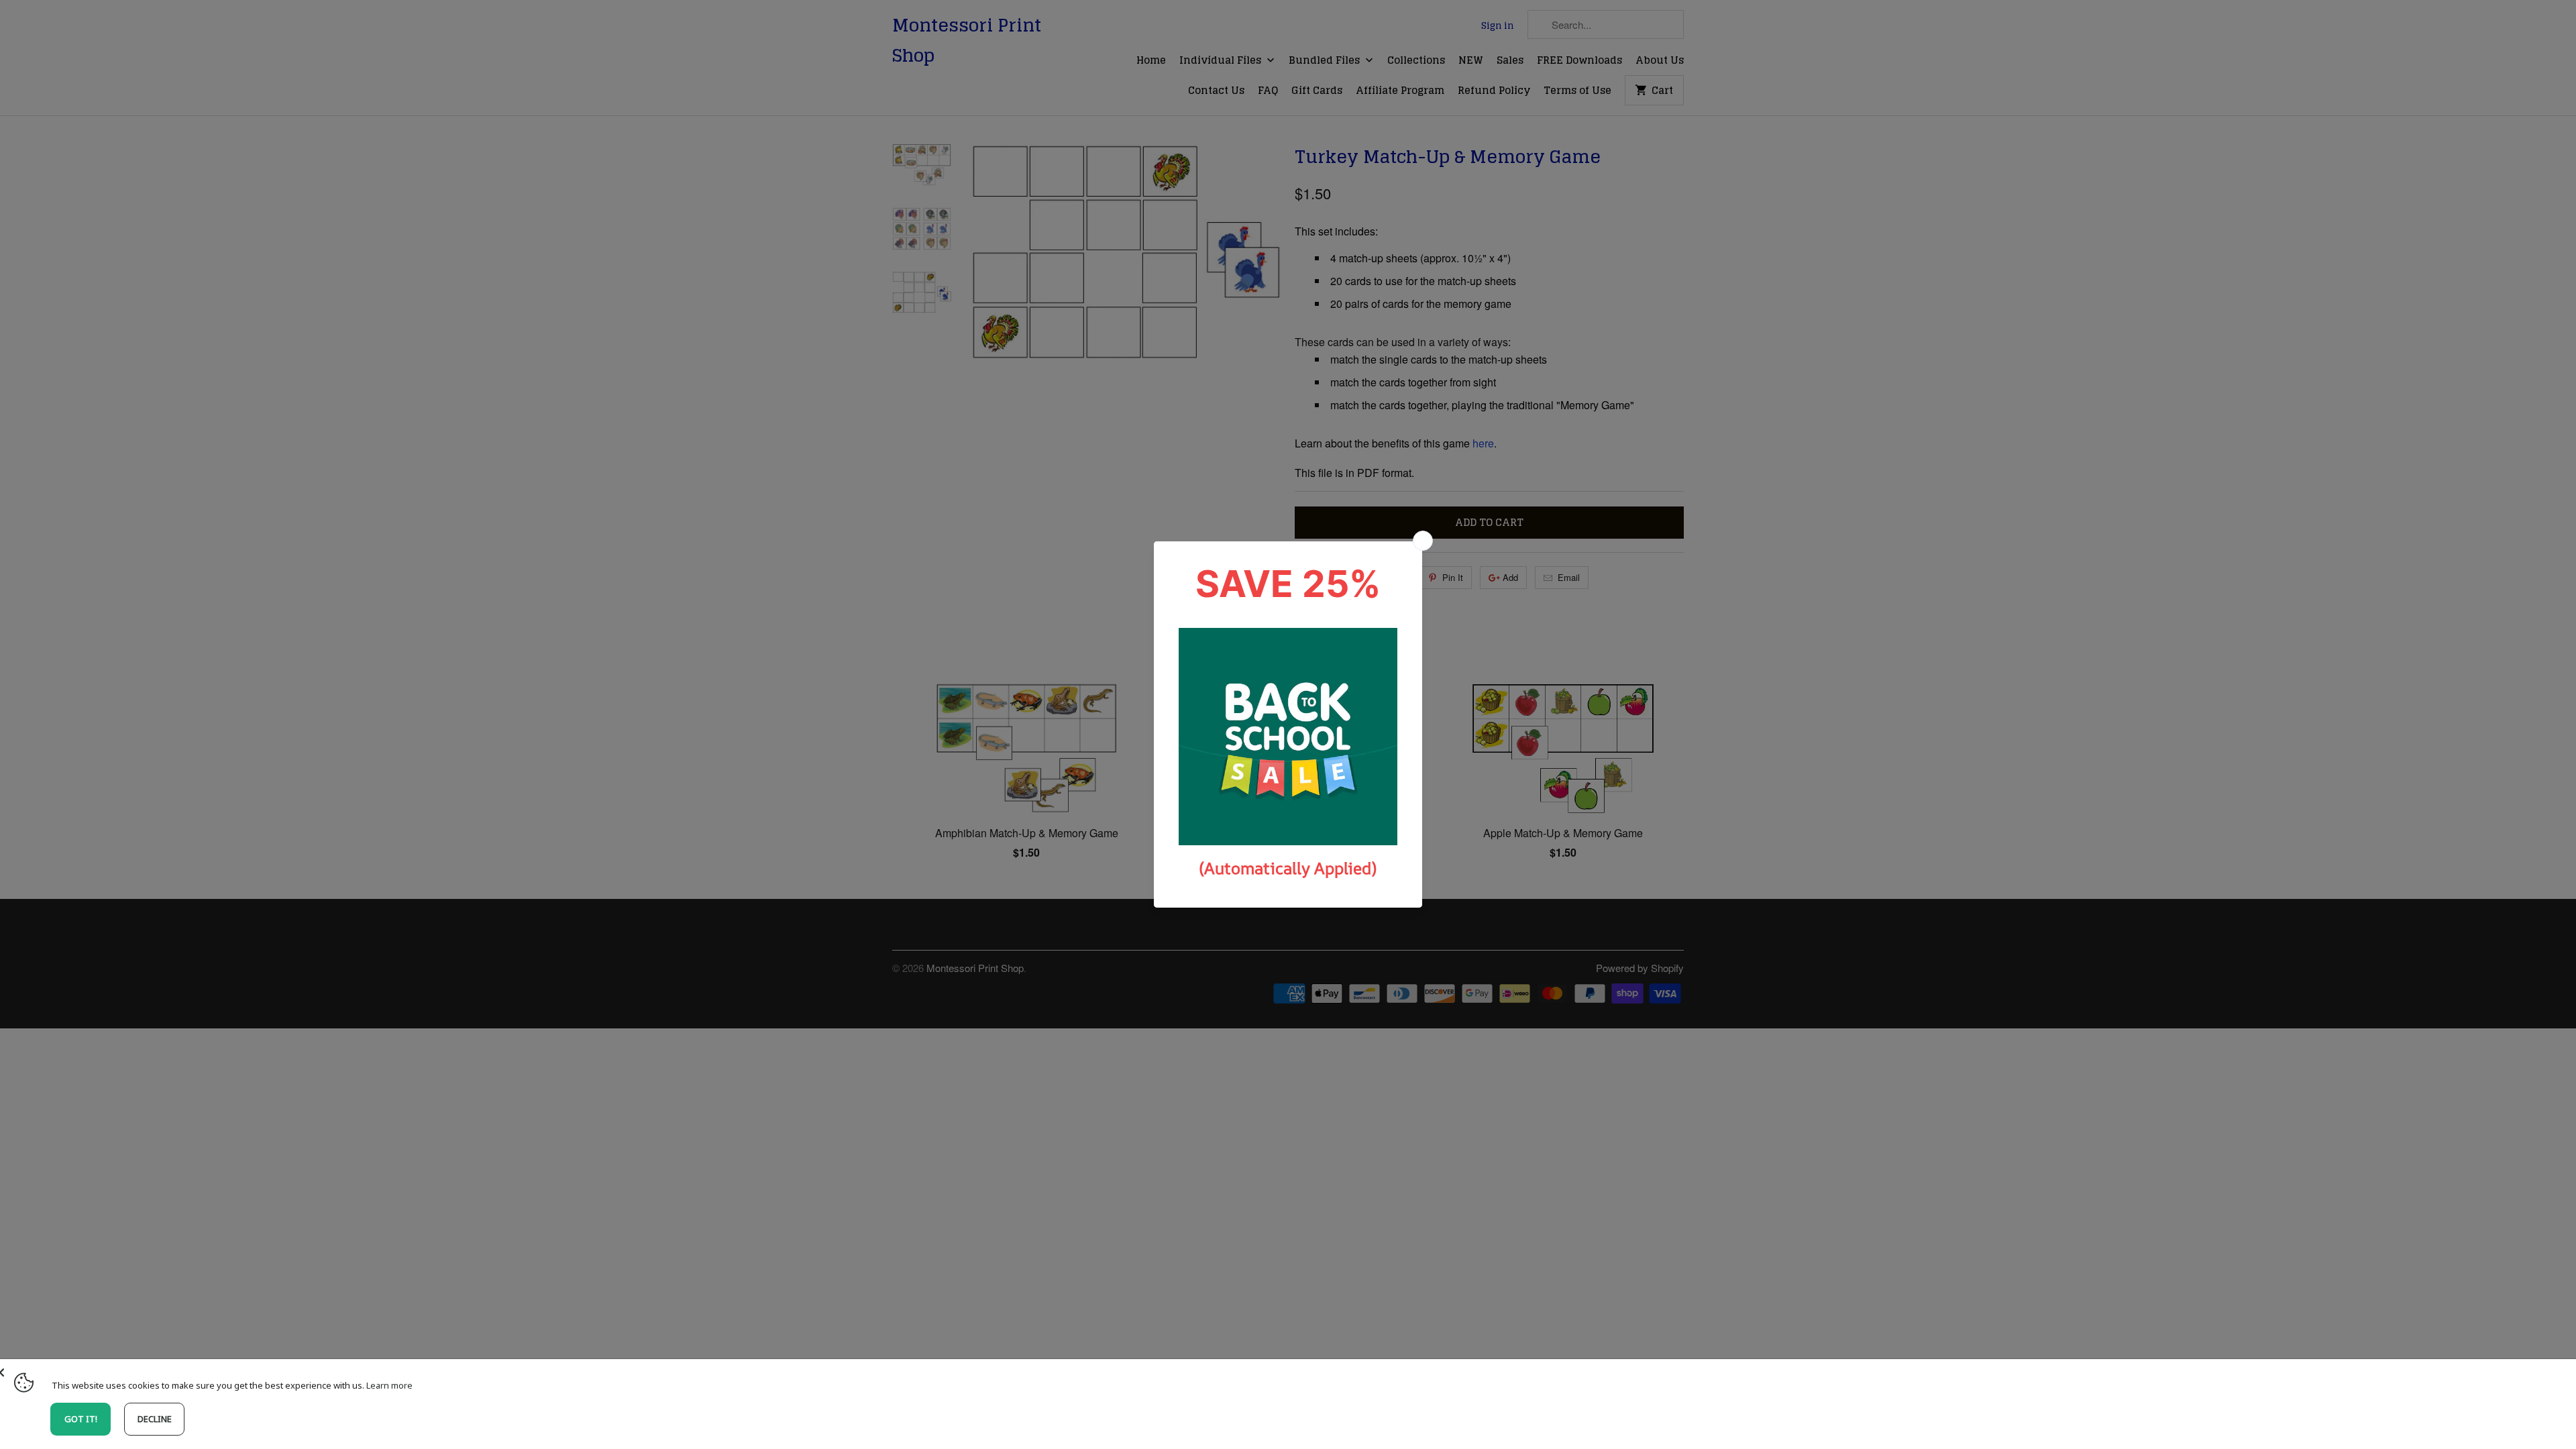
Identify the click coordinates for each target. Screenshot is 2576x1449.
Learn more (389, 1385)
